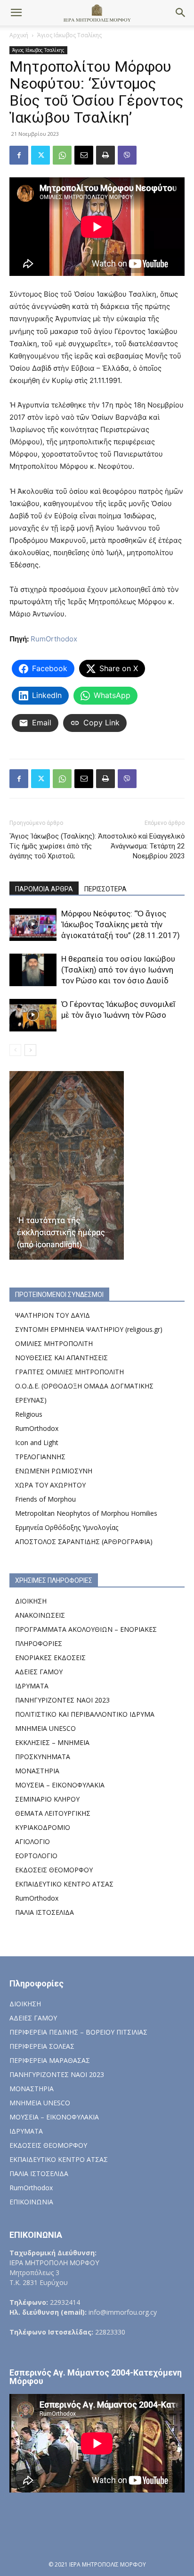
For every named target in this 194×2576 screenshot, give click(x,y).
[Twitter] (40, 155)
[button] (16, 13)
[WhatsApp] (62, 155)
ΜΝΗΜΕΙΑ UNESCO (45, 1728)
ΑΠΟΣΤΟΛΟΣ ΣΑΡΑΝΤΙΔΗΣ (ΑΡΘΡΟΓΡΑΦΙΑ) (84, 1541)
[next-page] (30, 1050)
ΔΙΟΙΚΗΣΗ (31, 1601)
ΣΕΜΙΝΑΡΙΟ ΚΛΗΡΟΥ (47, 1799)
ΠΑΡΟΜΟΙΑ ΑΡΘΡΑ (44, 889)
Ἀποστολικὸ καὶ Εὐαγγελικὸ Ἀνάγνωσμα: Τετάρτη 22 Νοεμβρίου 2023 (141, 846)
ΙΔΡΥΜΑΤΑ (32, 1686)
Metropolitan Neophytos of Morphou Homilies (86, 1513)
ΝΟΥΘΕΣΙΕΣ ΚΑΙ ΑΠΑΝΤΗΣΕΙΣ (61, 1358)
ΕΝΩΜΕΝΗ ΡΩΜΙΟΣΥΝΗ (54, 1471)
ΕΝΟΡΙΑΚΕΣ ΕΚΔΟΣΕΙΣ (50, 1658)
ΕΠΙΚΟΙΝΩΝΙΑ (31, 2202)
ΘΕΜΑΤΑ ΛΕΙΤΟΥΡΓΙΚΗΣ (53, 1813)
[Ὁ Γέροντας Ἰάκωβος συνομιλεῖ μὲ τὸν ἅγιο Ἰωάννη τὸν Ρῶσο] (33, 1015)
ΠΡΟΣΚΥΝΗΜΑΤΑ (43, 1757)
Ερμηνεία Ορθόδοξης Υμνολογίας (67, 1527)
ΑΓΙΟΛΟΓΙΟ (32, 1841)
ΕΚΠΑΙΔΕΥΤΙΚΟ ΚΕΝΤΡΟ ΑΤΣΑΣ (64, 1884)
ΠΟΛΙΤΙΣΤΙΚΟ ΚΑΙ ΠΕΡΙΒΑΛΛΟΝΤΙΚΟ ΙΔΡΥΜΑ (85, 1714)
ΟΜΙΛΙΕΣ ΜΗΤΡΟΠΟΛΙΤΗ (54, 1343)
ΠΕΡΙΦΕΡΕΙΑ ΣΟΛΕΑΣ (42, 2046)
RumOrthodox (54, 639)
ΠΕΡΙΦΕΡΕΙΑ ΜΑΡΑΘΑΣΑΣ (50, 2060)
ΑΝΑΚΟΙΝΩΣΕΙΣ (40, 1615)
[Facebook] (19, 155)
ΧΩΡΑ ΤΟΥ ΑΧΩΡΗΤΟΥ (50, 1485)
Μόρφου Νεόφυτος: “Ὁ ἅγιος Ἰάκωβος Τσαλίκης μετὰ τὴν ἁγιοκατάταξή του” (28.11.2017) (121, 924)
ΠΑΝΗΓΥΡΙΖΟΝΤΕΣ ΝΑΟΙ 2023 (62, 1700)
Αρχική (19, 35)
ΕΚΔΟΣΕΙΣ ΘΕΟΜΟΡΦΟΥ (54, 1870)
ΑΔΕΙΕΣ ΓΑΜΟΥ (39, 1672)
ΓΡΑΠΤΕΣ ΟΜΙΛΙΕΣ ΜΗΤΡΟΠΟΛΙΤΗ (69, 1372)
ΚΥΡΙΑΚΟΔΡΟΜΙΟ (43, 1827)
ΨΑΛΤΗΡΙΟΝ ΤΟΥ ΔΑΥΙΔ (53, 1315)
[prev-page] (15, 1050)
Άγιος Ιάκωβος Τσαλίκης (69, 35)
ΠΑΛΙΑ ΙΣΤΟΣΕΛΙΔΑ (44, 1912)
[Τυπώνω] (105, 155)
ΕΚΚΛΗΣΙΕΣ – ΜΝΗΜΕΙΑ (52, 1742)
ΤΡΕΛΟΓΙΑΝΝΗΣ (40, 1457)
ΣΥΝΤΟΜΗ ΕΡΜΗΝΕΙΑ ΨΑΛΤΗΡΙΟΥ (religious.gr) (89, 1329)
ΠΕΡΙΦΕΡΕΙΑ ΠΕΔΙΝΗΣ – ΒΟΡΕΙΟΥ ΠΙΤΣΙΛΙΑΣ (78, 2032)
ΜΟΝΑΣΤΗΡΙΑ (37, 1771)
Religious (29, 1414)
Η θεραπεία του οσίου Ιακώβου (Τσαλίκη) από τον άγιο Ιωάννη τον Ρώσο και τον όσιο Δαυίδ (118, 970)
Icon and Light (37, 1442)
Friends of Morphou (45, 1499)
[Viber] (127, 155)
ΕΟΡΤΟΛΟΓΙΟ (36, 1856)
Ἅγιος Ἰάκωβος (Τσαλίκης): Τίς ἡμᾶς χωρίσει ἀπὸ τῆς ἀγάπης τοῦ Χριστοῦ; (53, 846)
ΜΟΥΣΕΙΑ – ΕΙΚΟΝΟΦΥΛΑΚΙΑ (60, 1785)
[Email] (84, 155)
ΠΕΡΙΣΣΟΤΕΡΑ (105, 889)
